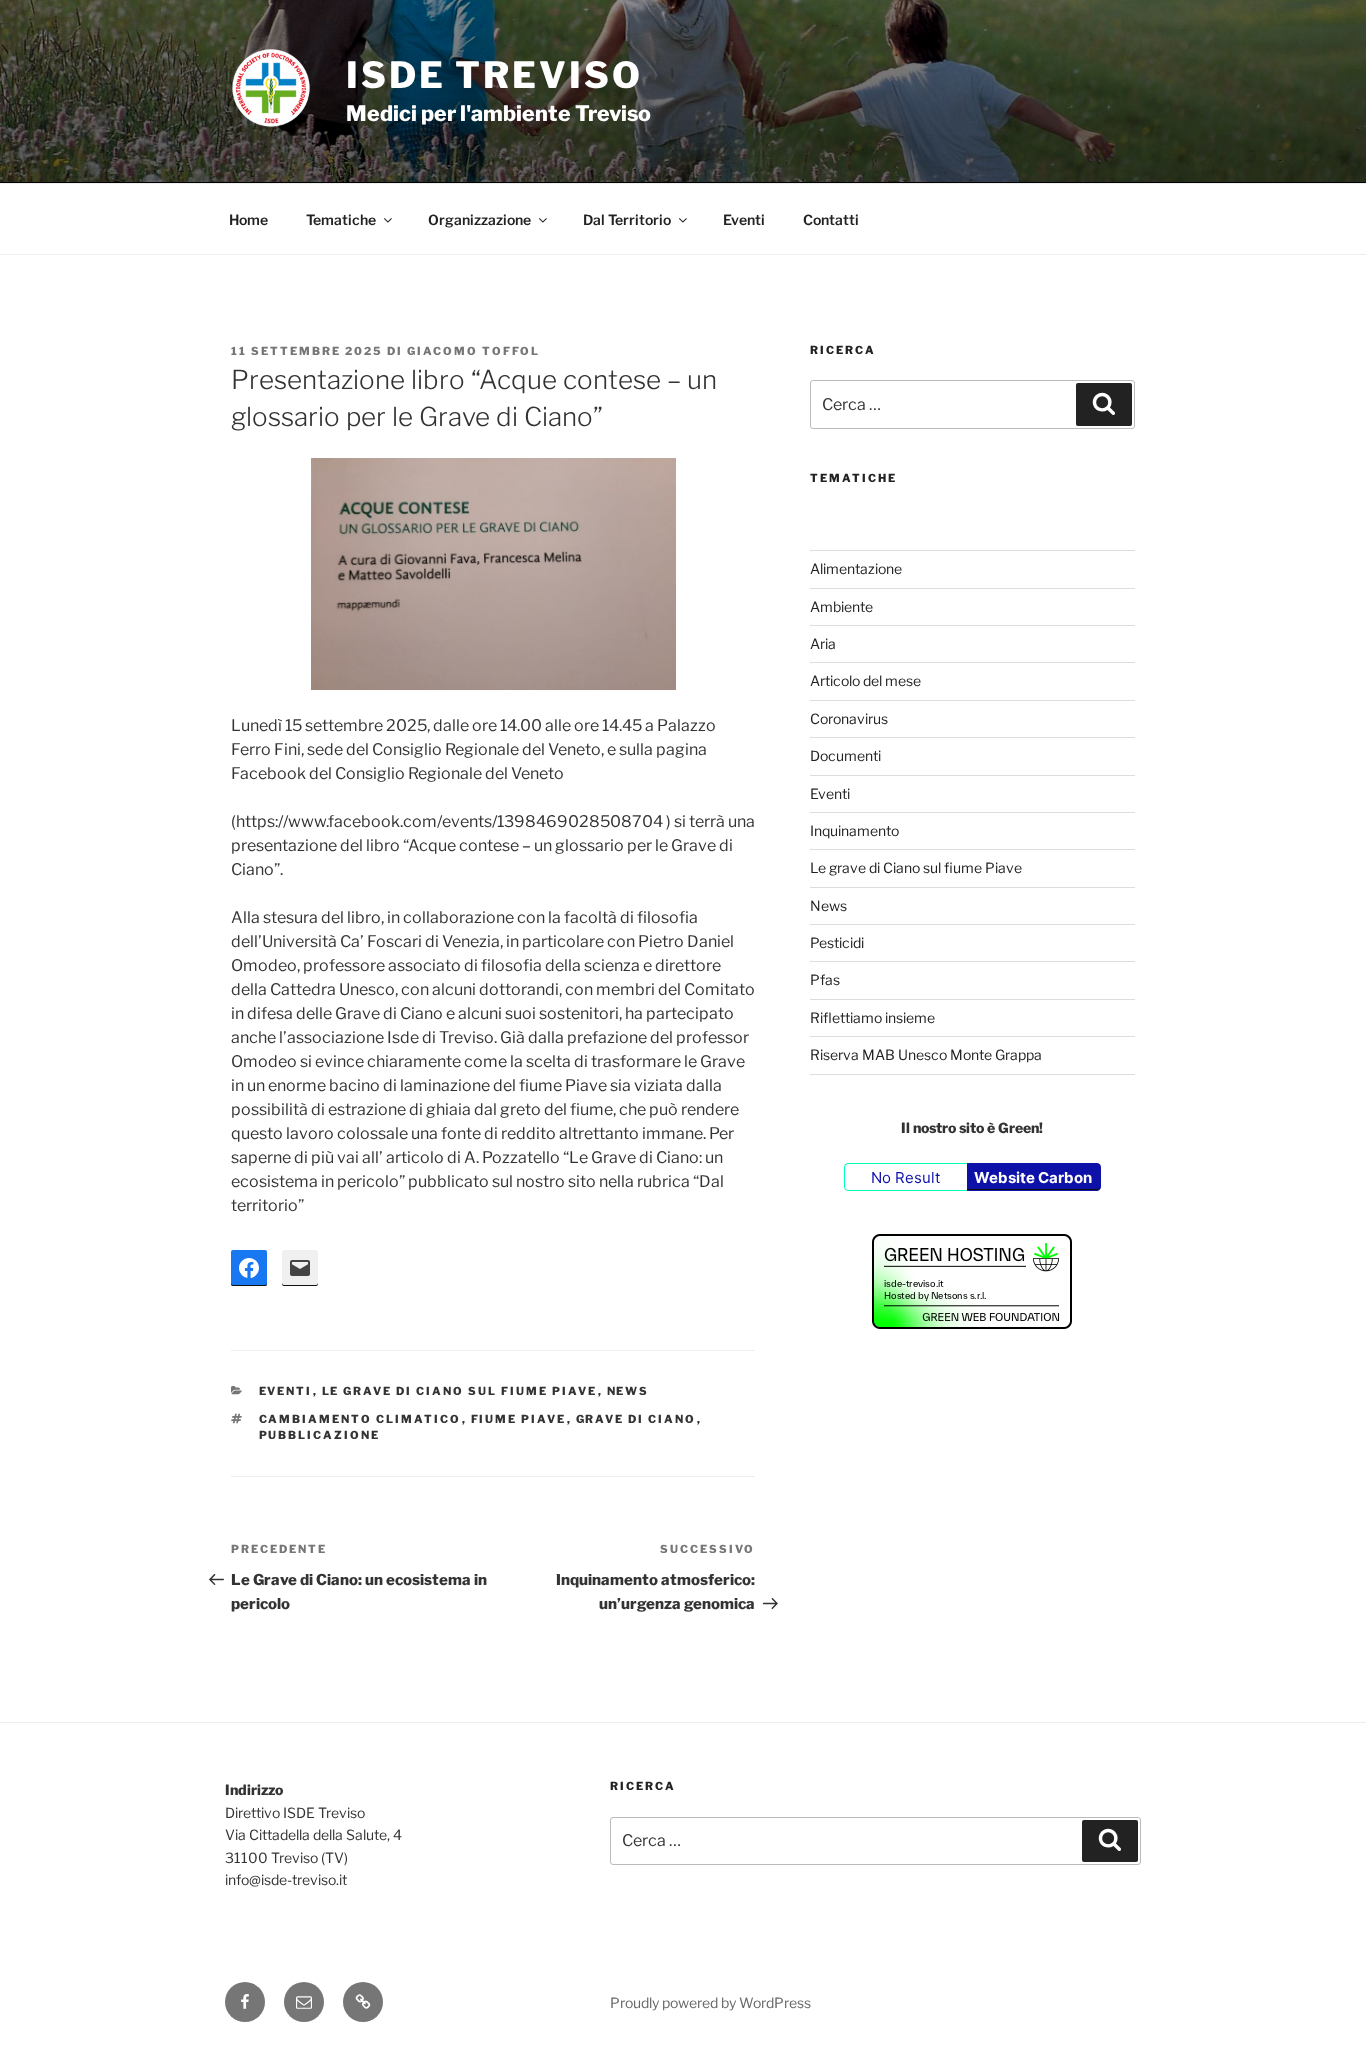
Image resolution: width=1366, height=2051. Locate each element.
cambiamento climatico (360, 1419)
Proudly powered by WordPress (710, 2002)
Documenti (845, 755)
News (628, 1391)
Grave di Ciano (636, 1419)
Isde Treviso (494, 75)
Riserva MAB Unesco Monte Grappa (926, 1054)
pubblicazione (320, 1435)
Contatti (831, 219)
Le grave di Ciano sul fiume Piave (460, 1391)
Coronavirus (849, 718)
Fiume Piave (519, 1419)
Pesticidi (837, 942)
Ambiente (841, 606)
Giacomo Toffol (473, 351)
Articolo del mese (865, 680)
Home (248, 219)
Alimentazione (856, 568)
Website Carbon (1033, 1177)
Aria (823, 643)
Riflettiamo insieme (872, 1017)
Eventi (744, 219)
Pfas (825, 979)
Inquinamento (854, 830)
